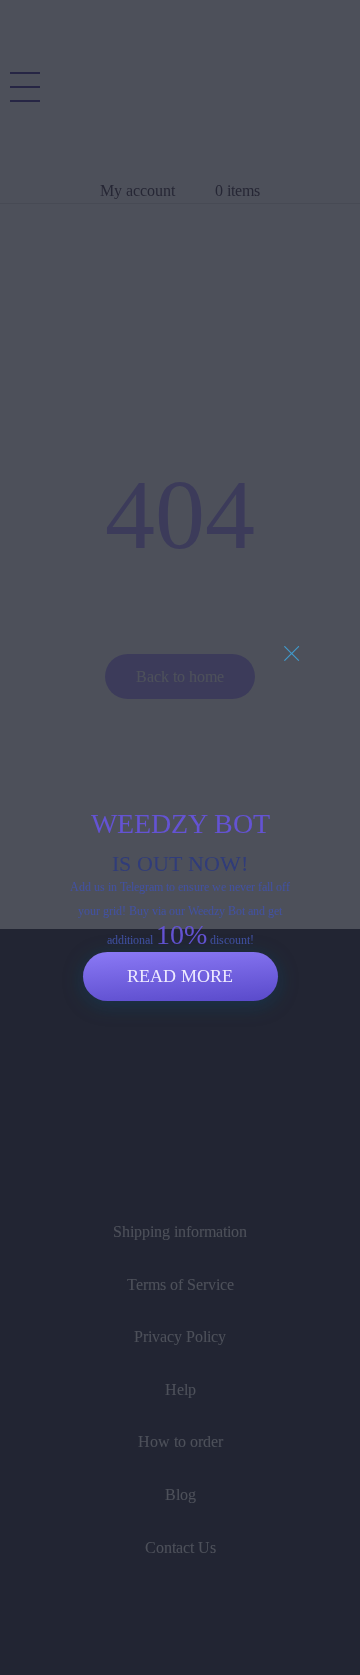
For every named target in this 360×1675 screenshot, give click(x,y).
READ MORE (180, 976)
